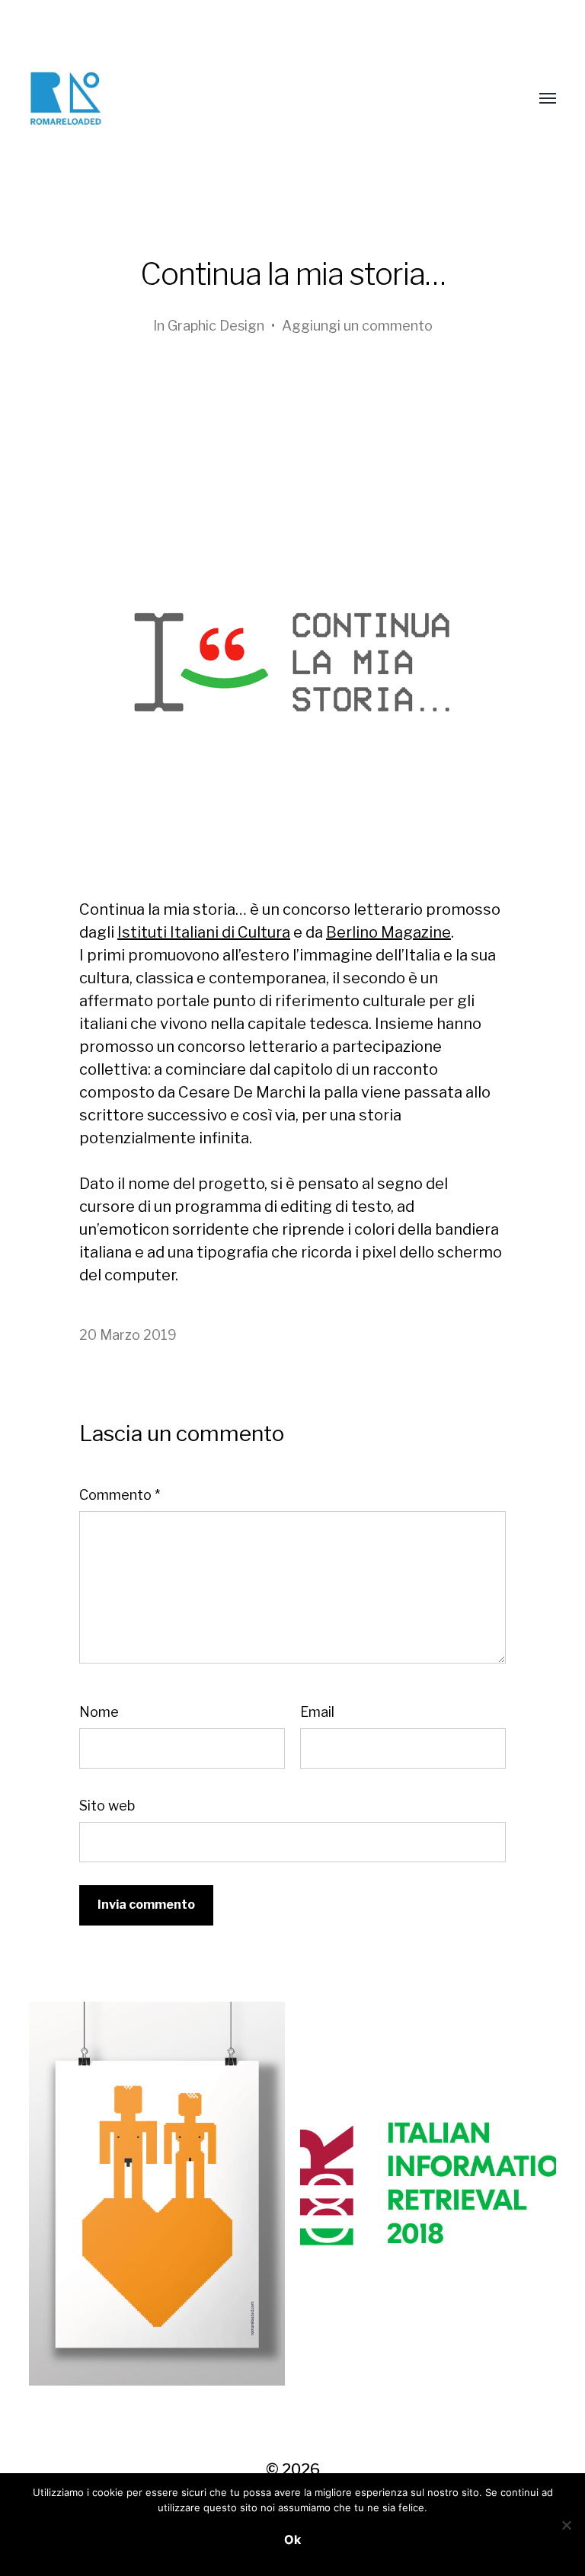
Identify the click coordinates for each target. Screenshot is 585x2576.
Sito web (107, 1806)
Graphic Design (216, 326)
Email (317, 1712)
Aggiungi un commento (357, 326)
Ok (292, 2539)
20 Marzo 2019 (128, 1335)
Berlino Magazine (388, 932)
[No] (566, 2525)
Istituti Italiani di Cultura (204, 932)
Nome (99, 1712)
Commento (120, 1495)
